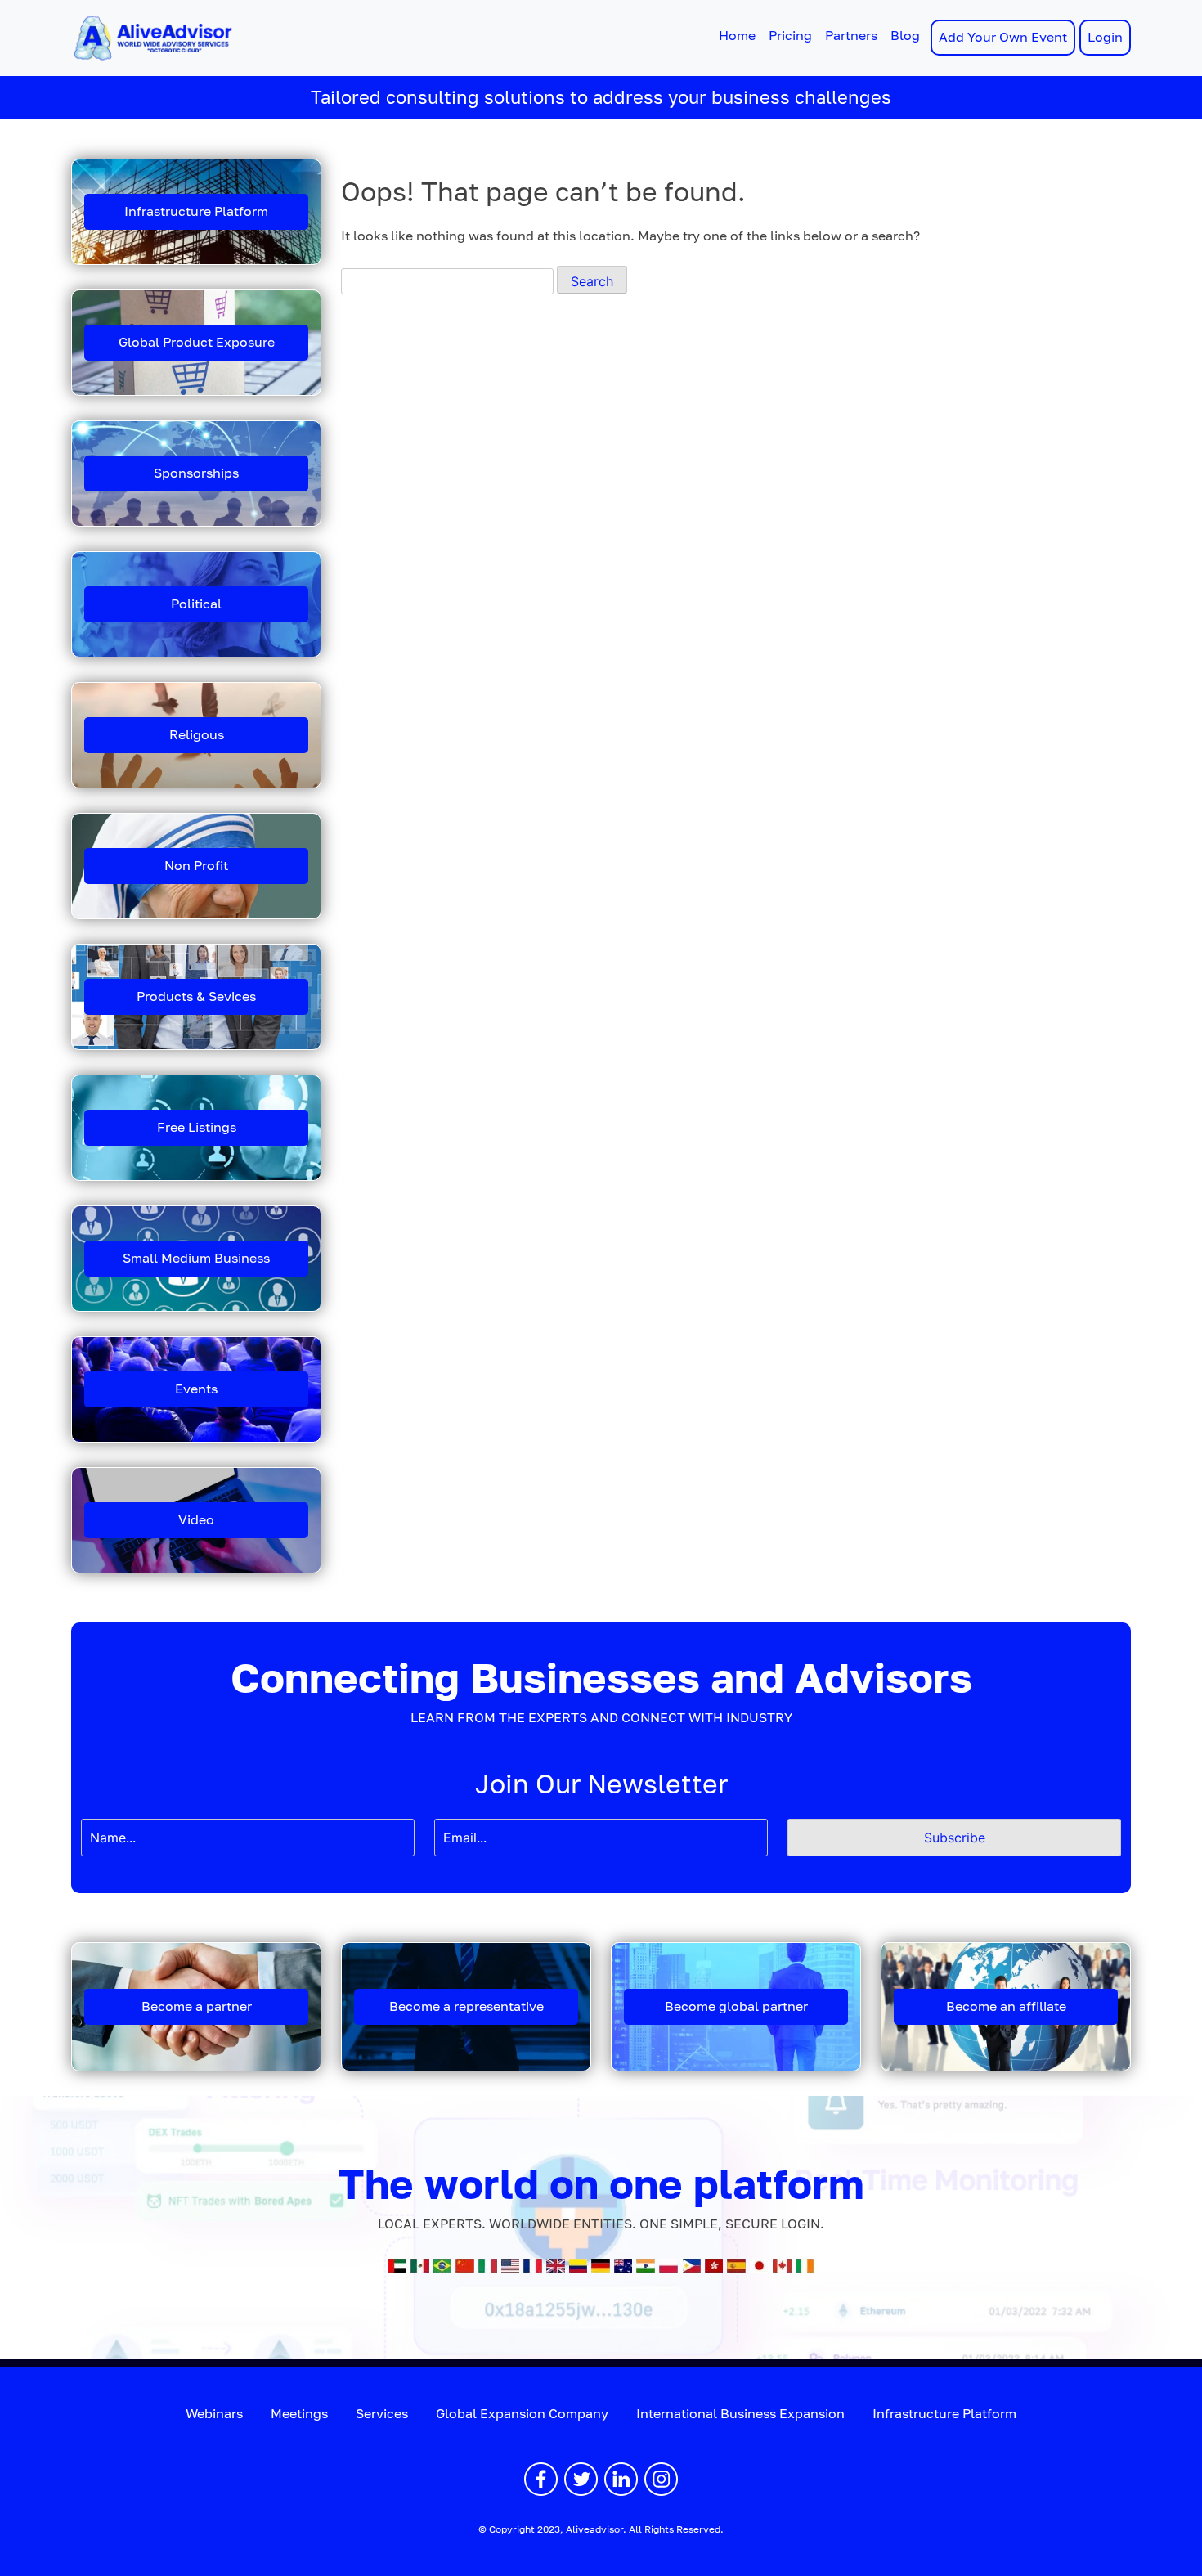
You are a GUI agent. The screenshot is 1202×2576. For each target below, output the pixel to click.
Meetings (299, 2414)
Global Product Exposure (197, 342)
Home (737, 36)
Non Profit (196, 866)
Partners (851, 36)
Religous (197, 735)
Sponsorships (196, 473)
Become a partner (197, 2006)
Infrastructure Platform (196, 211)
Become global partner (736, 2006)
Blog (905, 36)
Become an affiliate (1006, 2006)
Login (1105, 37)
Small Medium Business (196, 1258)
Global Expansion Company (522, 2414)
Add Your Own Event (1003, 37)
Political (196, 604)
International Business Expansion (740, 2414)
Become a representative (466, 2006)
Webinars (214, 2414)
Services (382, 2414)
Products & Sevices (196, 996)
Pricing (790, 36)
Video (196, 1520)
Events (196, 1389)
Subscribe (955, 1838)
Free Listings (197, 1127)
